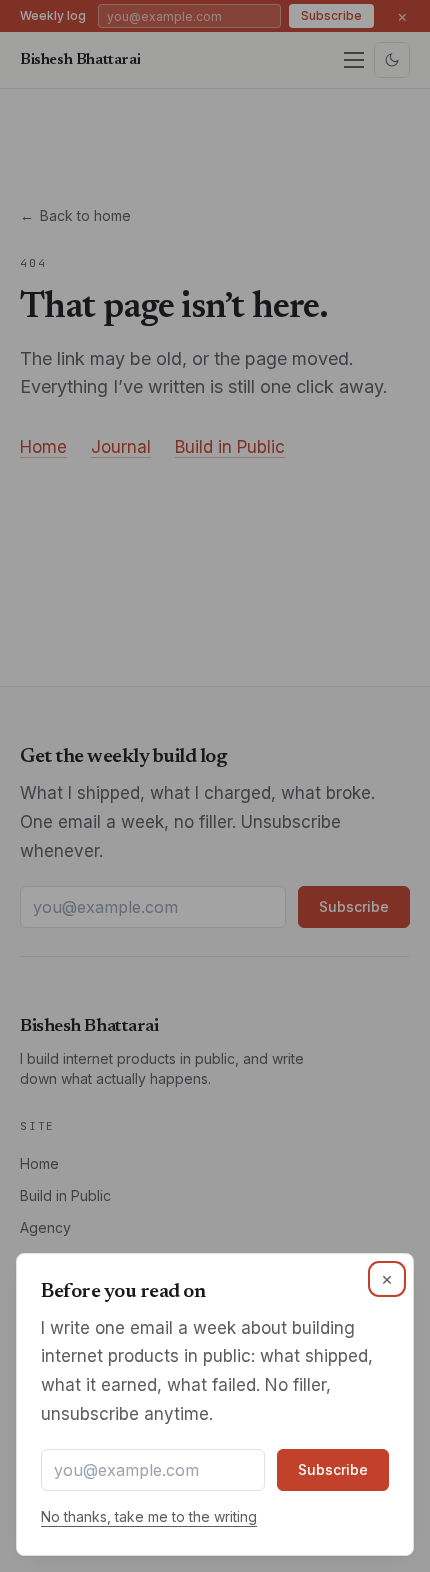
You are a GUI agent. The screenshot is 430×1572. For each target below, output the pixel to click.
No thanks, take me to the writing (149, 1516)
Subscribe (333, 1469)
